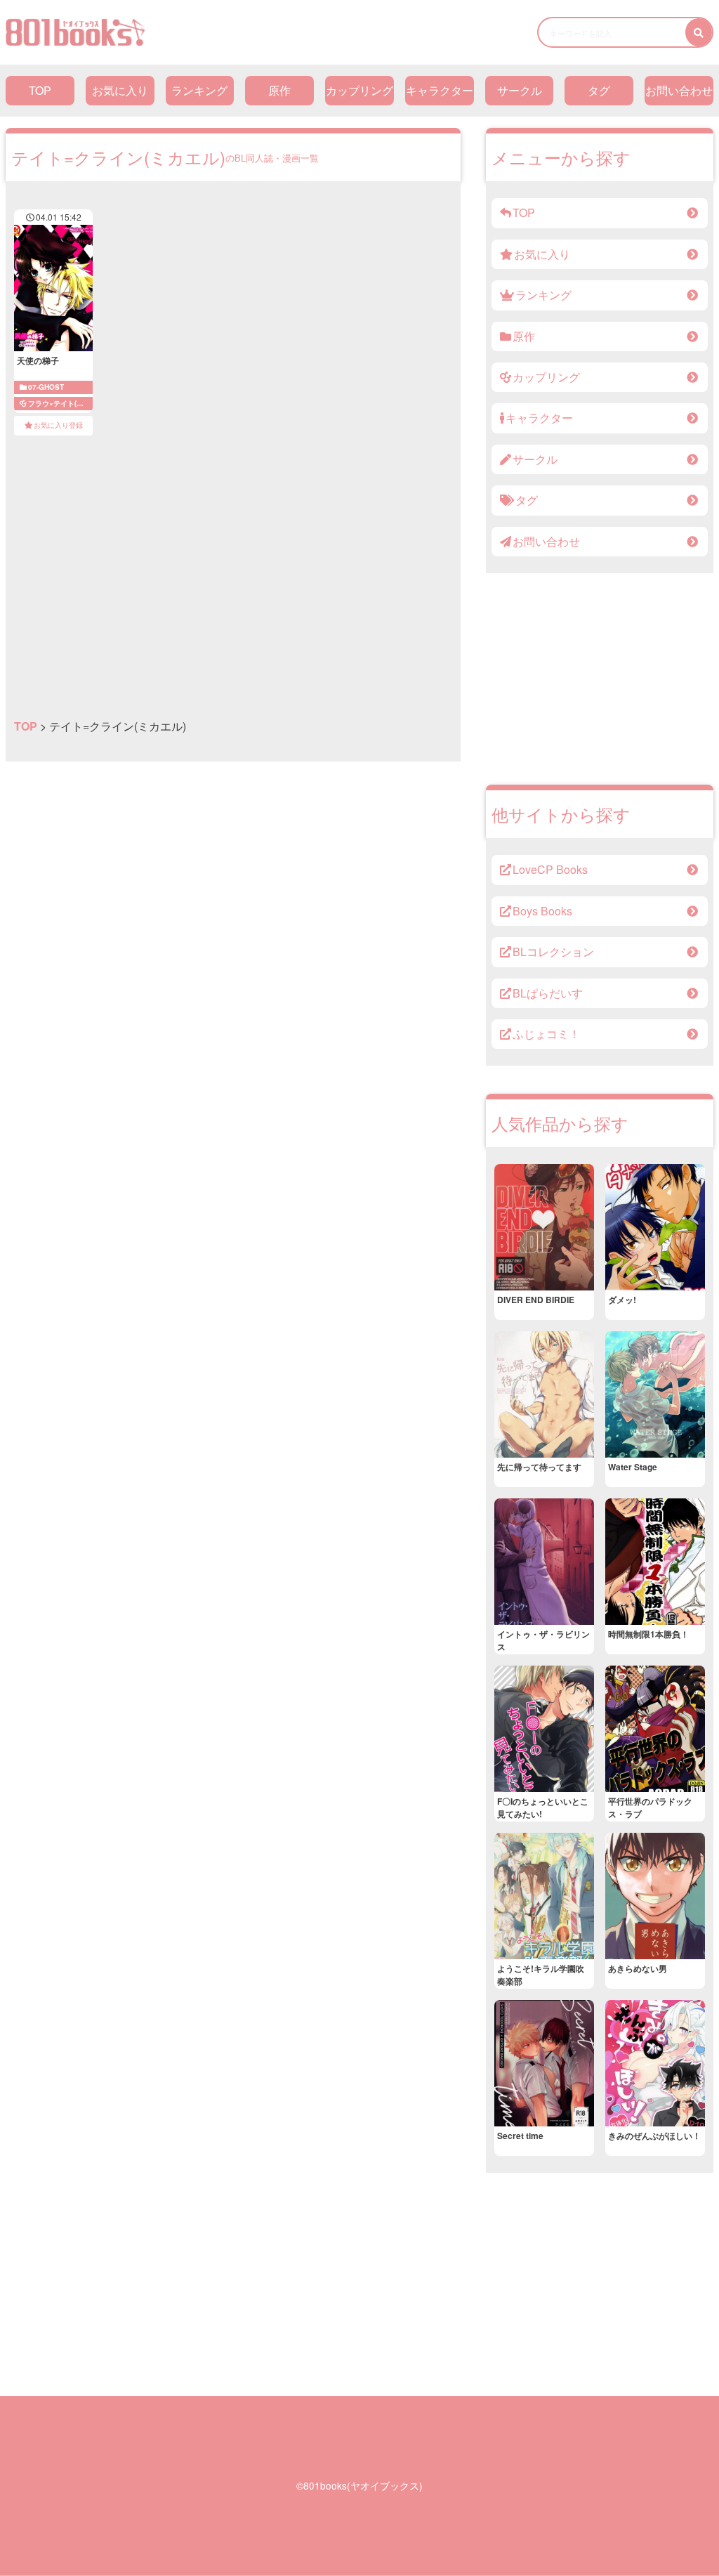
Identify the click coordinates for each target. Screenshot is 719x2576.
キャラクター (440, 90)
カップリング (359, 90)
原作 (279, 90)
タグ (599, 90)
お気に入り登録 (58, 425)
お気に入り (120, 90)
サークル (520, 90)
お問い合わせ (679, 90)
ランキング (199, 90)
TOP (40, 90)
